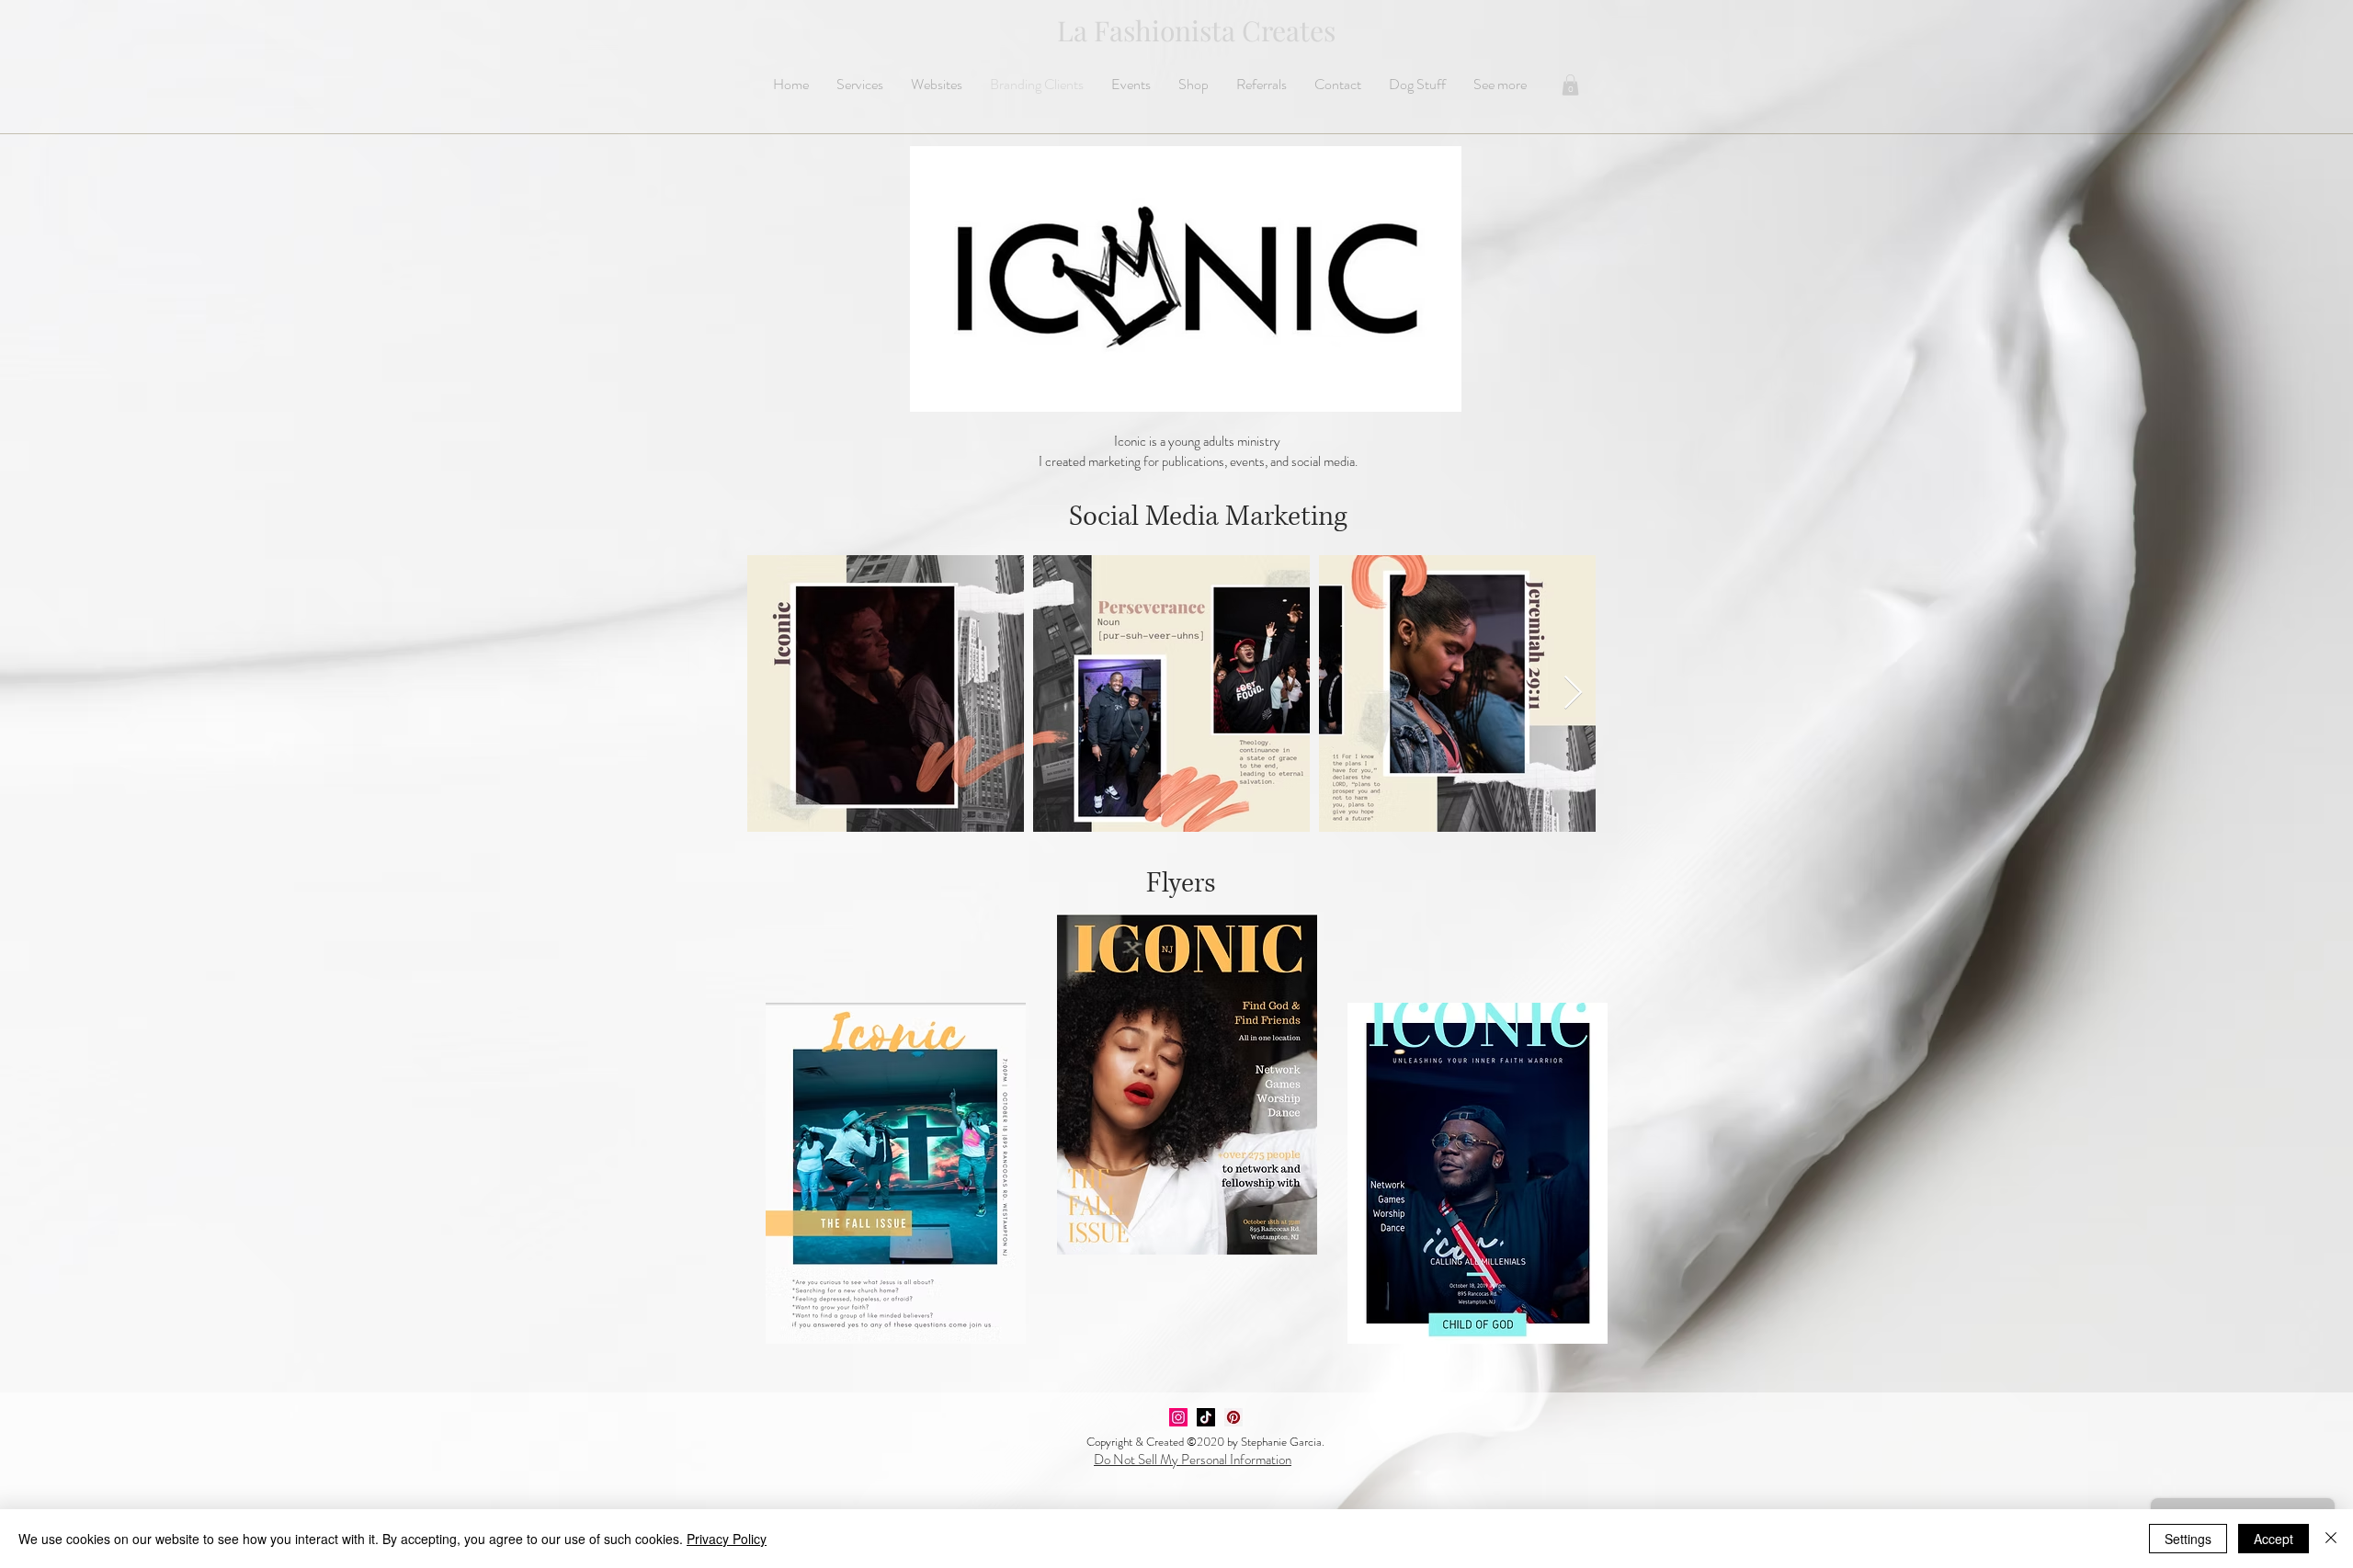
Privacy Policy (727, 1539)
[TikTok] (1206, 1417)
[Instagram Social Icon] (1178, 1417)
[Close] (2331, 1539)
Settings (2188, 1539)
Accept (2273, 1539)
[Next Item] (1573, 693)
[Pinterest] (1233, 1417)
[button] (1570, 85)
